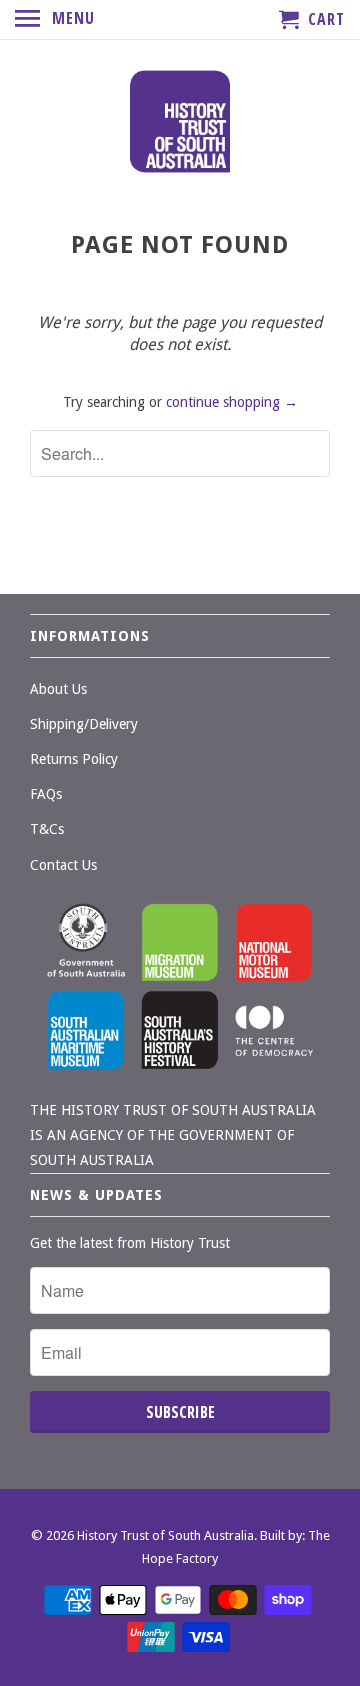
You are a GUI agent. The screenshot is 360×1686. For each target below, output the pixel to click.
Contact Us (63, 865)
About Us (58, 689)
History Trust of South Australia (165, 1535)
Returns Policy (74, 759)
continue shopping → (232, 402)
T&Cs (47, 829)
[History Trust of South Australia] (180, 124)
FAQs (46, 794)
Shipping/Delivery (84, 724)
